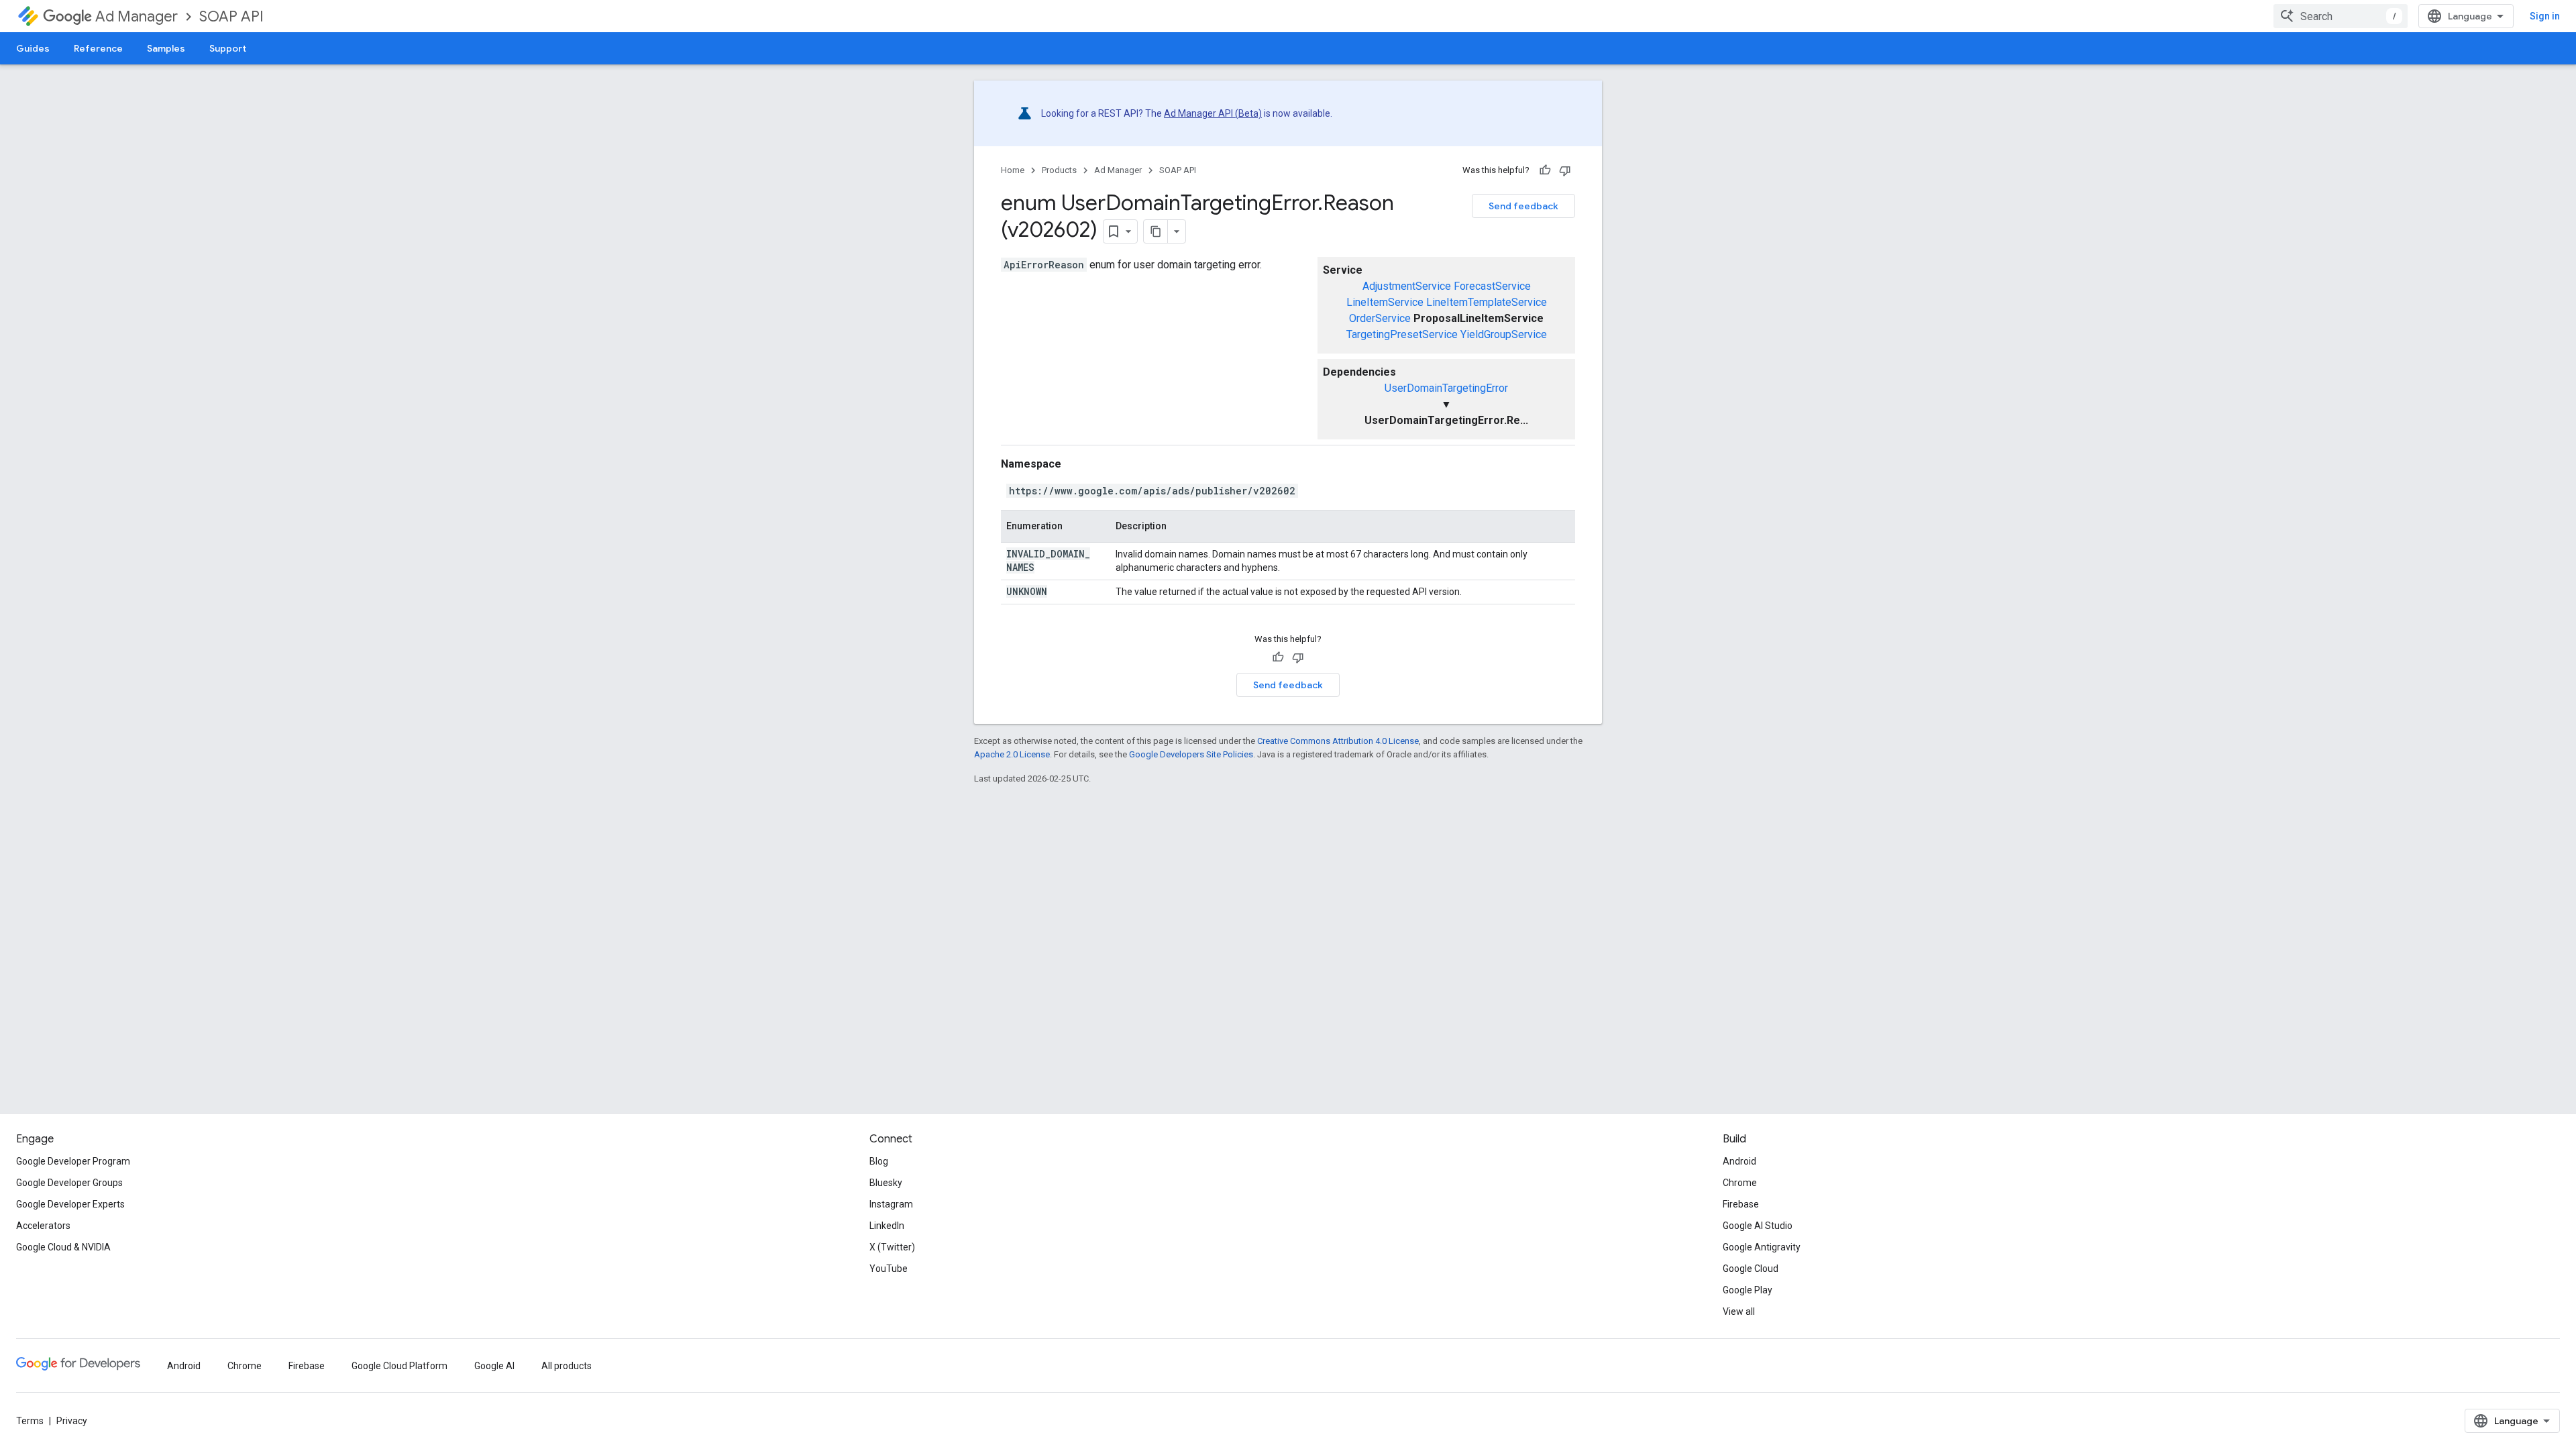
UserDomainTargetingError (1446, 388)
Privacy (72, 1421)
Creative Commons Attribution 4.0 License (1338, 741)
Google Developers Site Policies (1191, 754)
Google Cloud (1751, 1269)
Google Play (1748, 1290)
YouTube (889, 1269)
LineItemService (1385, 302)
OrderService (1380, 318)
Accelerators (43, 1226)
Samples (166, 48)
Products (1059, 170)
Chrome (1740, 1183)
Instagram (891, 1204)
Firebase (1741, 1204)
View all (1739, 1311)
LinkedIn (887, 1226)
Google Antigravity (1762, 1247)
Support (228, 48)
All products (567, 1366)
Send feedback (1523, 206)
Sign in (2545, 16)
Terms (30, 1421)
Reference (98, 48)
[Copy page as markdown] (1156, 231)
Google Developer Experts (70, 1204)
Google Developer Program (73, 1161)
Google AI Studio (1758, 1226)
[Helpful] (1545, 170)
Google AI (494, 1366)
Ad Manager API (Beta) (1213, 113)
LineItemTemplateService (1487, 302)
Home (1013, 170)
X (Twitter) (892, 1247)
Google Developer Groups (69, 1183)
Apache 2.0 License (1012, 754)
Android (1739, 1161)
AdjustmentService (1407, 286)
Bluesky (886, 1183)
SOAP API (231, 16)
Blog (879, 1161)
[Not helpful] (1565, 170)
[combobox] (2341, 16)
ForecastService (1492, 286)
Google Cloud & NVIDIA (63, 1247)
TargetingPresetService (1402, 334)
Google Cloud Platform (399, 1366)
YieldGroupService (1504, 334)
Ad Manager (137, 16)
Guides (33, 48)
